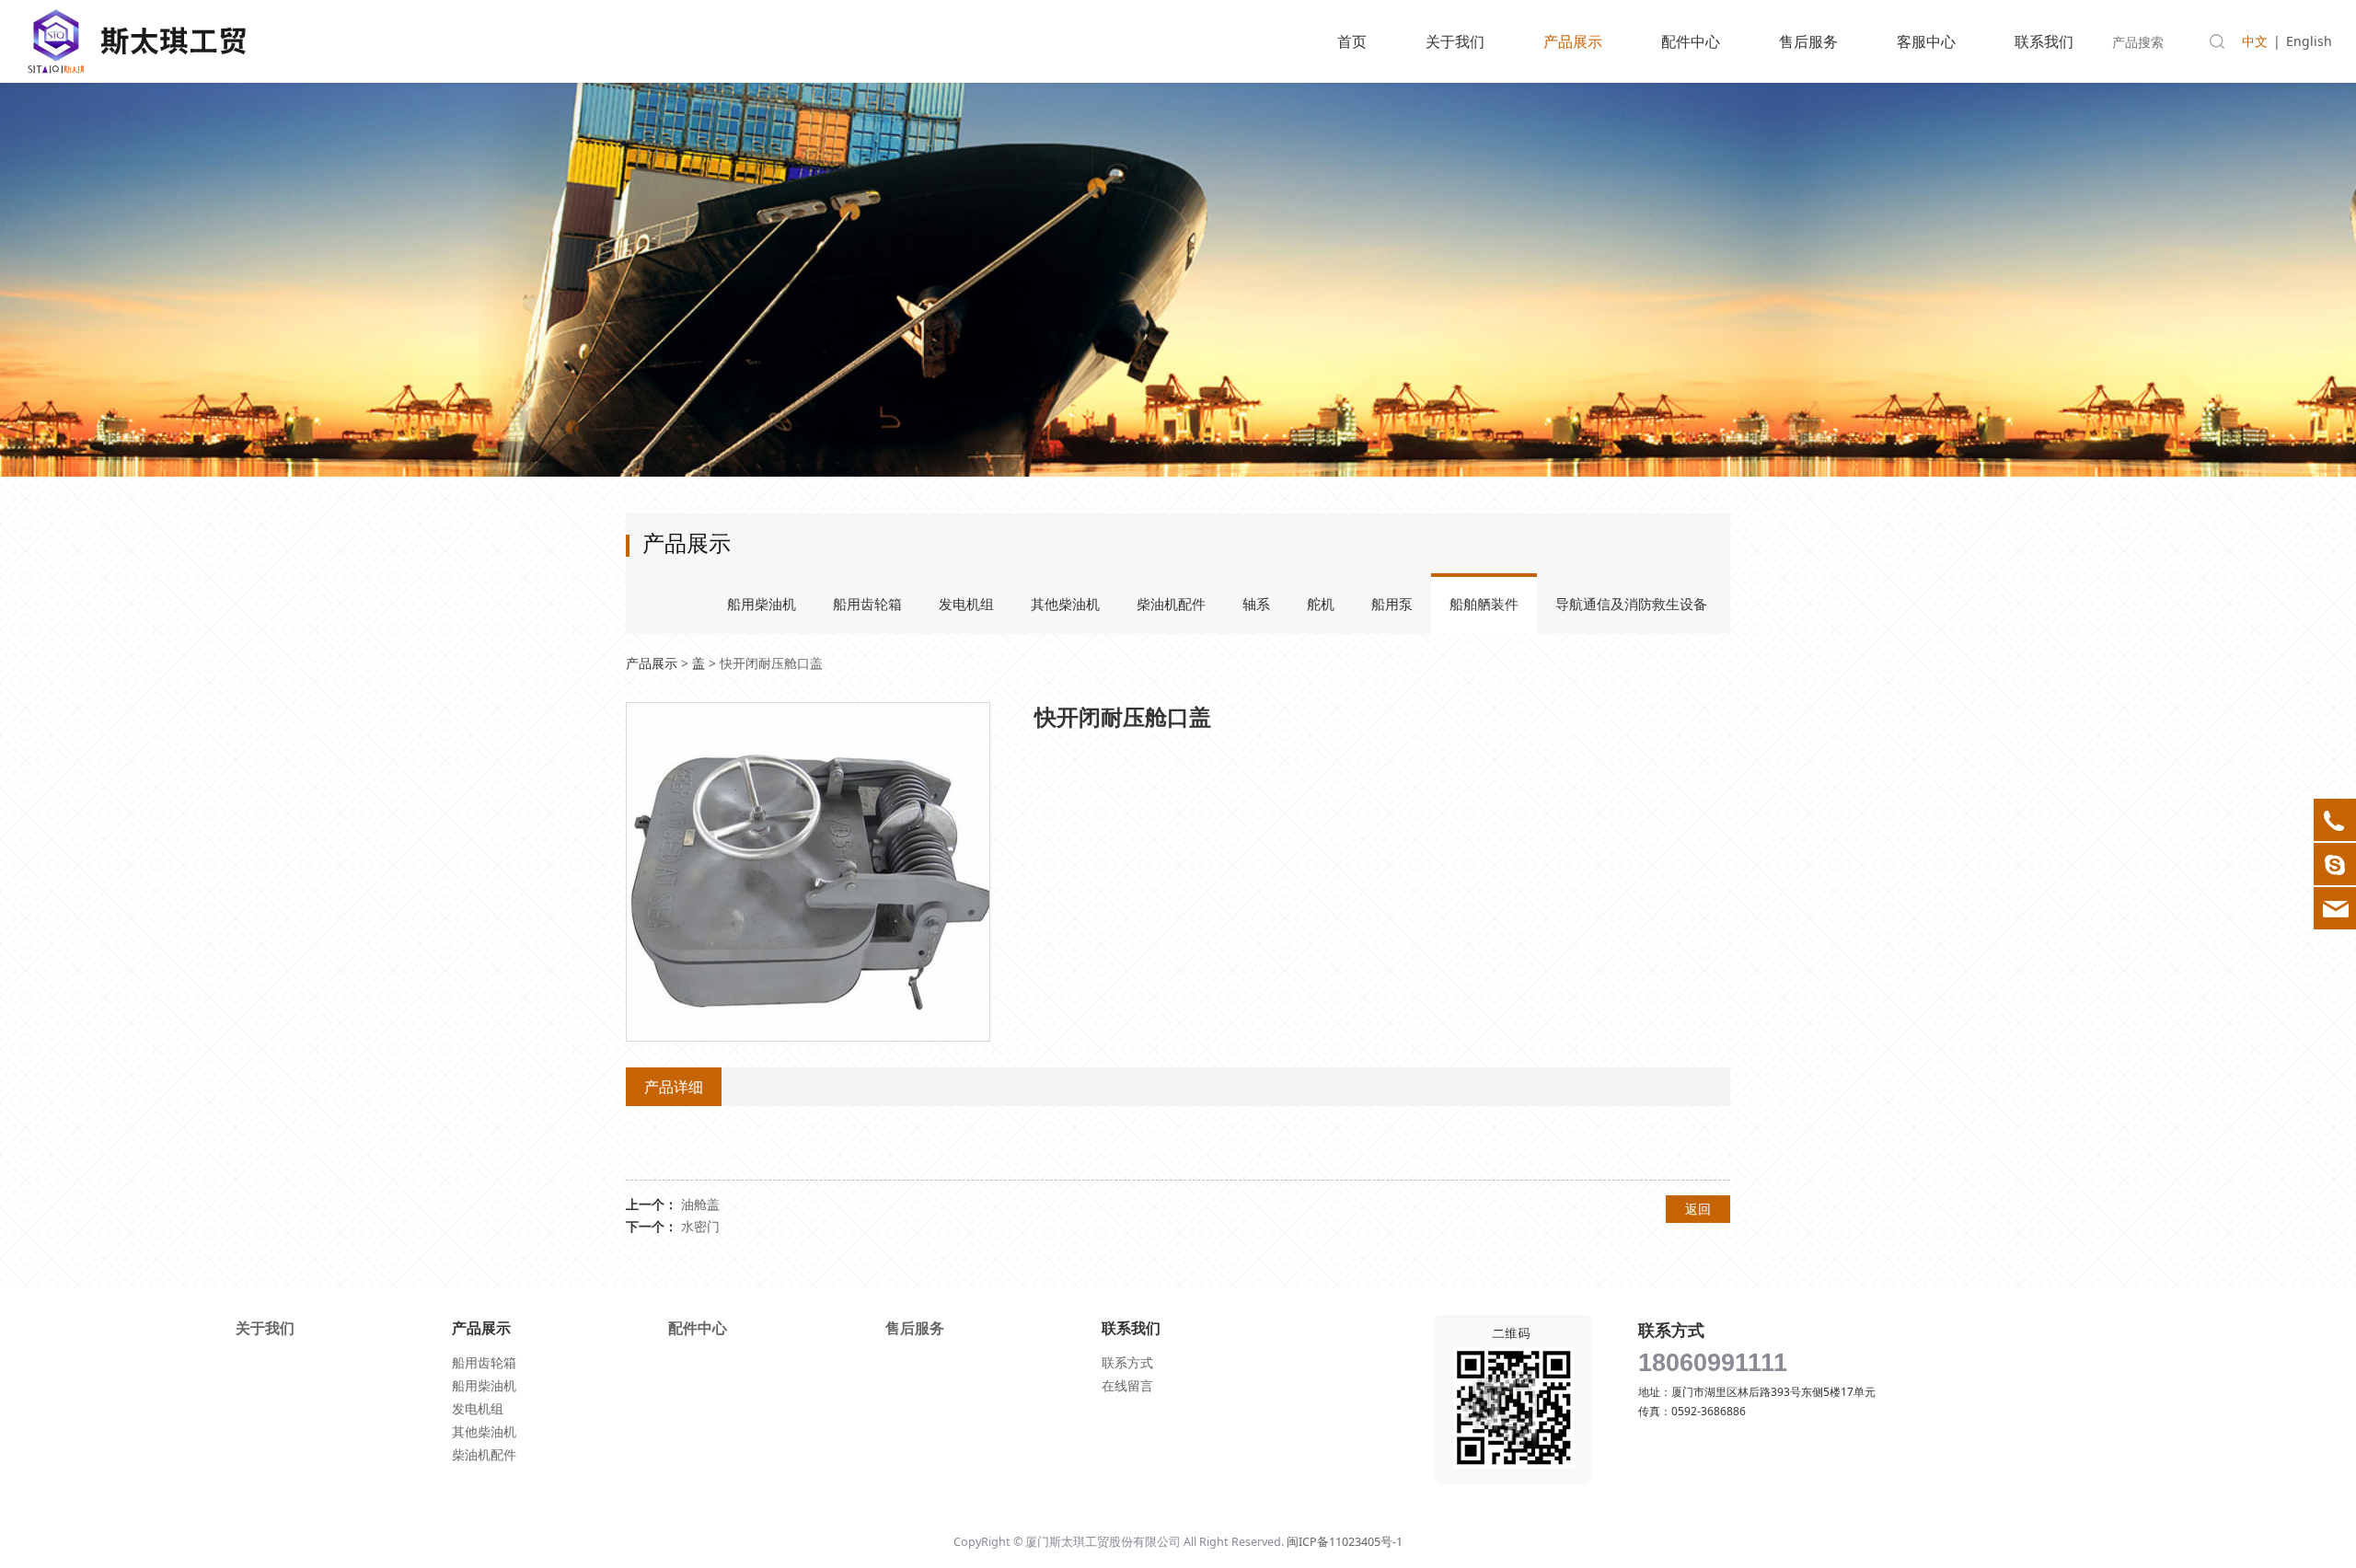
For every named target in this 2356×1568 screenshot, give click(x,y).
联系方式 (1127, 1362)
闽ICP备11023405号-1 (1345, 1542)
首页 (1352, 41)
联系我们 (2044, 41)
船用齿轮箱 (867, 604)
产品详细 (674, 1087)
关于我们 (1455, 41)
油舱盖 (700, 1204)
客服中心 (1926, 41)
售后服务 (1808, 41)
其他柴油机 (1065, 604)
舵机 (1321, 604)
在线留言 (1127, 1385)
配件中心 (1691, 41)
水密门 (700, 1226)
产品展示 (1573, 41)
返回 (1698, 1209)
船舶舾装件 (1484, 604)
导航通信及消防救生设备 (1631, 604)
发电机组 (966, 604)
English (2309, 41)
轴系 (1256, 604)
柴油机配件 (1171, 604)
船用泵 (1392, 604)
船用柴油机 (762, 604)
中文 (2255, 41)
